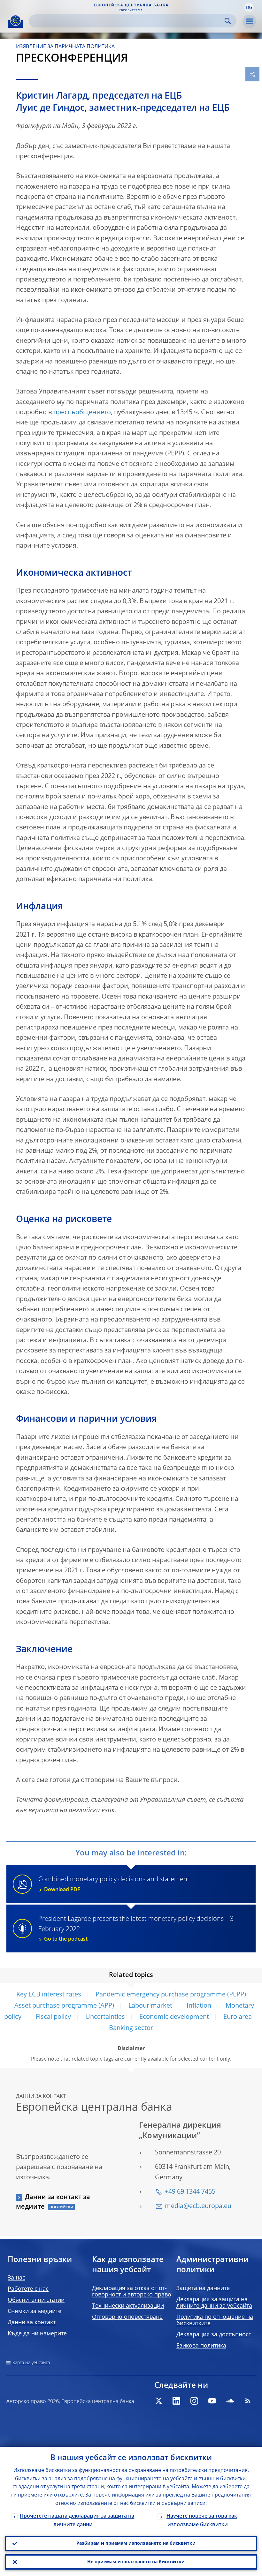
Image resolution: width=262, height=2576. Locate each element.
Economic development (174, 2017)
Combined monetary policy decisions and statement (114, 1884)
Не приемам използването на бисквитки (136, 2562)
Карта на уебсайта (31, 2363)
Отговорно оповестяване (127, 2317)
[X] (158, 2401)
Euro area (238, 2017)
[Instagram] (194, 2401)
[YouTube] (212, 2401)
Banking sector (131, 2028)
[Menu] (249, 21)
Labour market (150, 2006)
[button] (249, 7)
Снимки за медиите (35, 2311)
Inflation (199, 2006)
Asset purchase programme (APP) (64, 2006)
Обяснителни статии (36, 2300)
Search (228, 21)
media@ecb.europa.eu (198, 2206)
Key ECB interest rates (49, 1995)
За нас (16, 2278)
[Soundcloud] (230, 2401)
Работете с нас (28, 2289)
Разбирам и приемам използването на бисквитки (136, 2543)
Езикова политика (201, 2346)
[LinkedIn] (176, 2401)
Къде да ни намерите (37, 2334)
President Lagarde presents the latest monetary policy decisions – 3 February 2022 (136, 1929)
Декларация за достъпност (214, 2335)
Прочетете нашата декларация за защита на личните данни (77, 2521)
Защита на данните (203, 2288)
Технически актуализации (128, 2306)
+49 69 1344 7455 (190, 2192)
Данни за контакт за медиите (53, 2202)
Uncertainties (105, 2017)
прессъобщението (82, 413)
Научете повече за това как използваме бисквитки (202, 2521)
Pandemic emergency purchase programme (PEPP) (171, 1995)
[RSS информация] (248, 2401)
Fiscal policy (53, 2017)
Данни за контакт (32, 2323)
